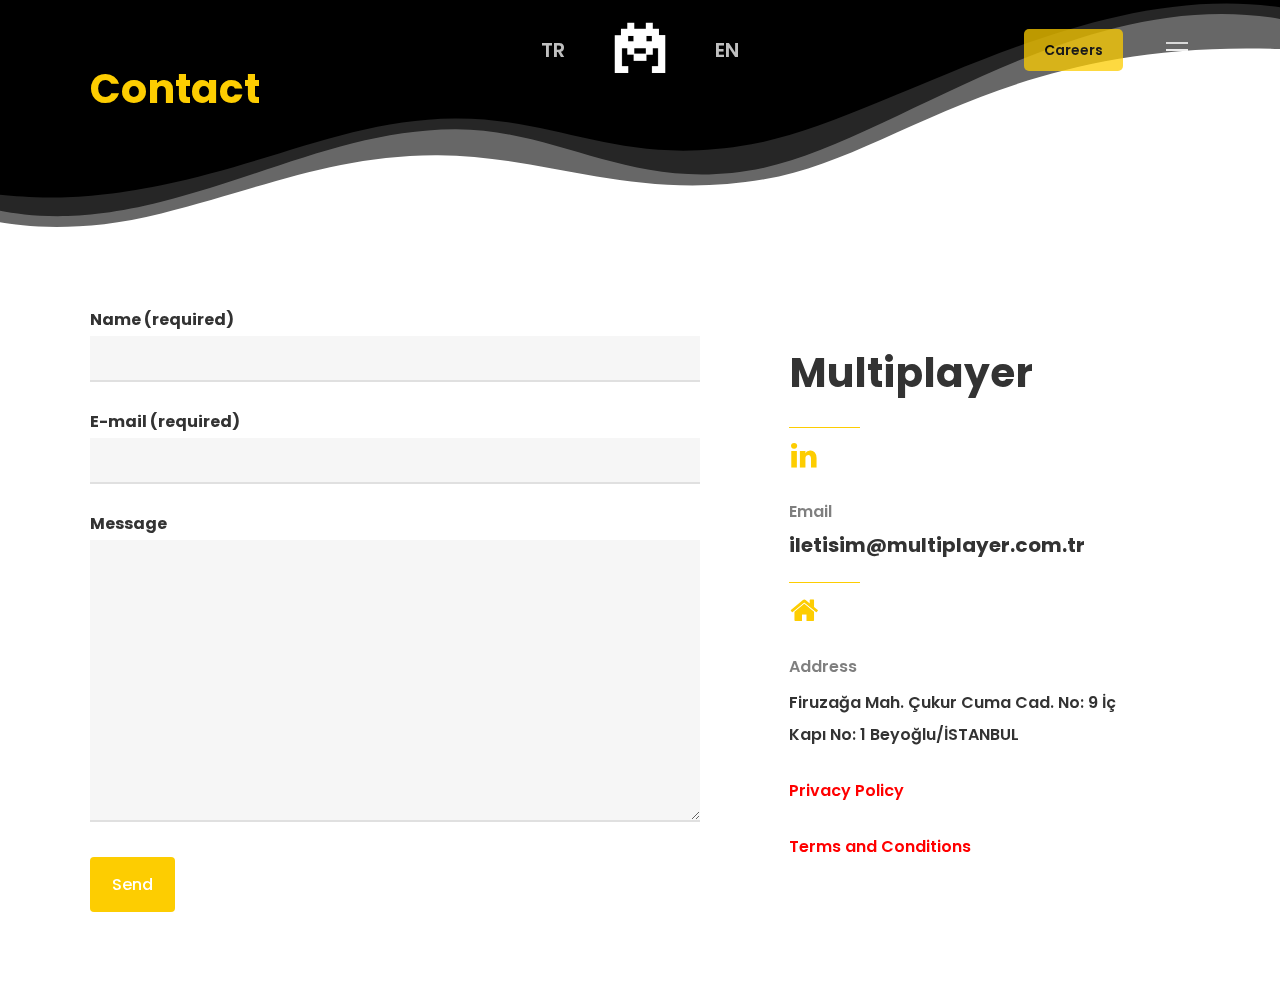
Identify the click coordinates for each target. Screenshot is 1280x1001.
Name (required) (162, 319)
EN (727, 50)
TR (553, 50)
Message (128, 523)
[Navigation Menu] (1178, 50)
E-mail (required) (165, 421)
